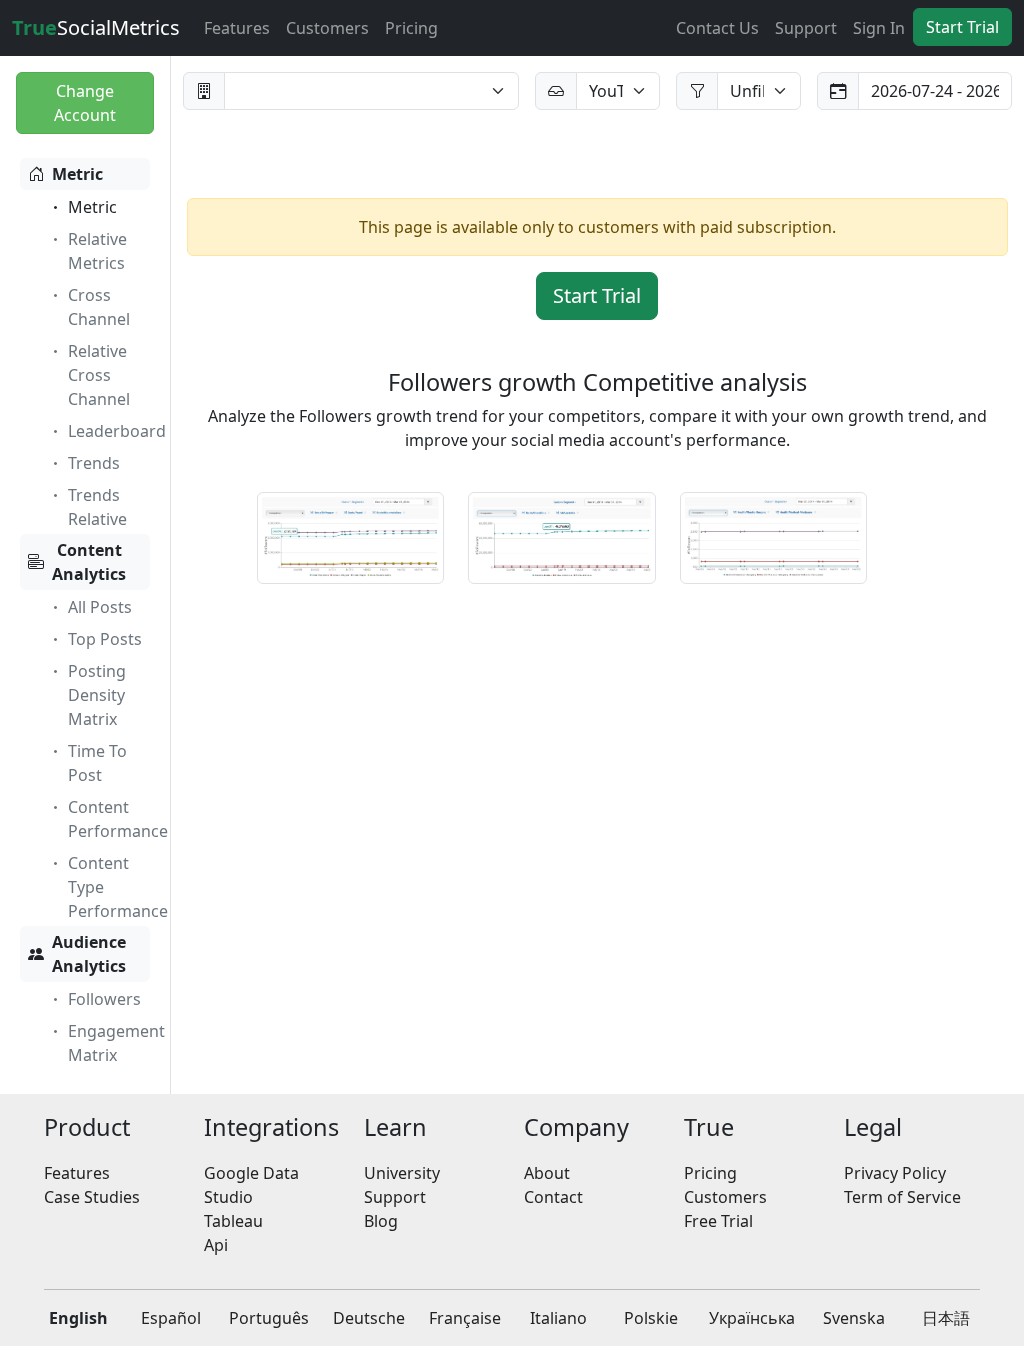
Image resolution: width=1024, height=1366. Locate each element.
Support (806, 28)
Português (269, 1318)
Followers (104, 999)
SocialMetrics (96, 27)
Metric (77, 174)
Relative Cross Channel (99, 375)
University (402, 1173)
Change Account (85, 103)
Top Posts (105, 639)
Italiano (558, 1318)
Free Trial (718, 1221)
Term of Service (902, 1197)
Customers (327, 28)
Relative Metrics (97, 251)
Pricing (411, 28)
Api (216, 1245)
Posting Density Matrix (97, 695)
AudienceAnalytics (89, 954)
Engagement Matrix (116, 1043)
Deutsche (369, 1318)
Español (171, 1318)
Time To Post (97, 763)
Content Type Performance (118, 887)
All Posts (100, 607)
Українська (752, 1318)
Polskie (651, 1318)
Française (465, 1318)
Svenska (854, 1318)
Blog (381, 1221)
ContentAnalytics (89, 562)
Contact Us (717, 28)
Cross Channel (99, 307)
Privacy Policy (895, 1173)
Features (237, 28)
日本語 (946, 1318)
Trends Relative (97, 507)
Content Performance (118, 819)
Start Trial (962, 27)
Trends (94, 463)
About (547, 1173)
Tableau (233, 1221)
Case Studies (92, 1197)
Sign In (879, 28)
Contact (553, 1197)
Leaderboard (117, 431)
